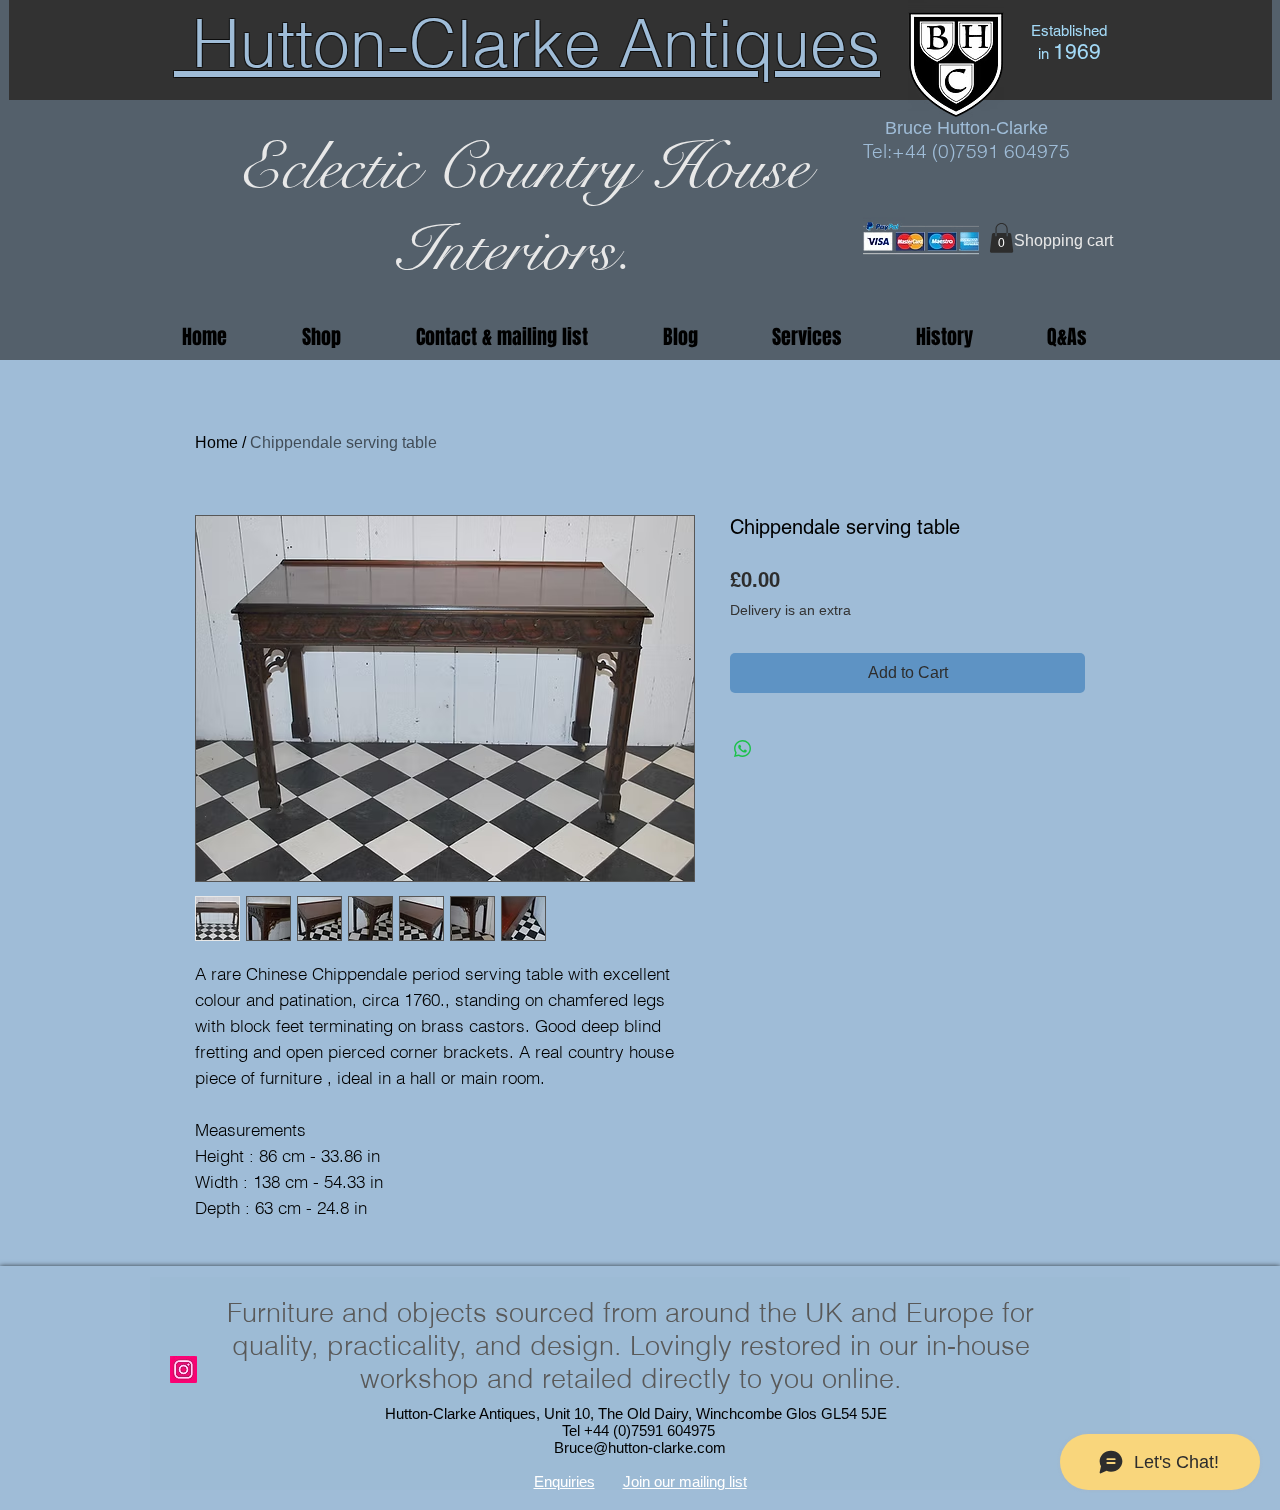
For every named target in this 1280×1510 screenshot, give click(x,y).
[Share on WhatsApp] (743, 749)
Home (216, 442)
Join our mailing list (685, 1481)
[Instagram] (183, 1369)
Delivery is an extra (790, 610)
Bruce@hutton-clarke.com (640, 1447)
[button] (1001, 238)
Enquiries (564, 1481)
